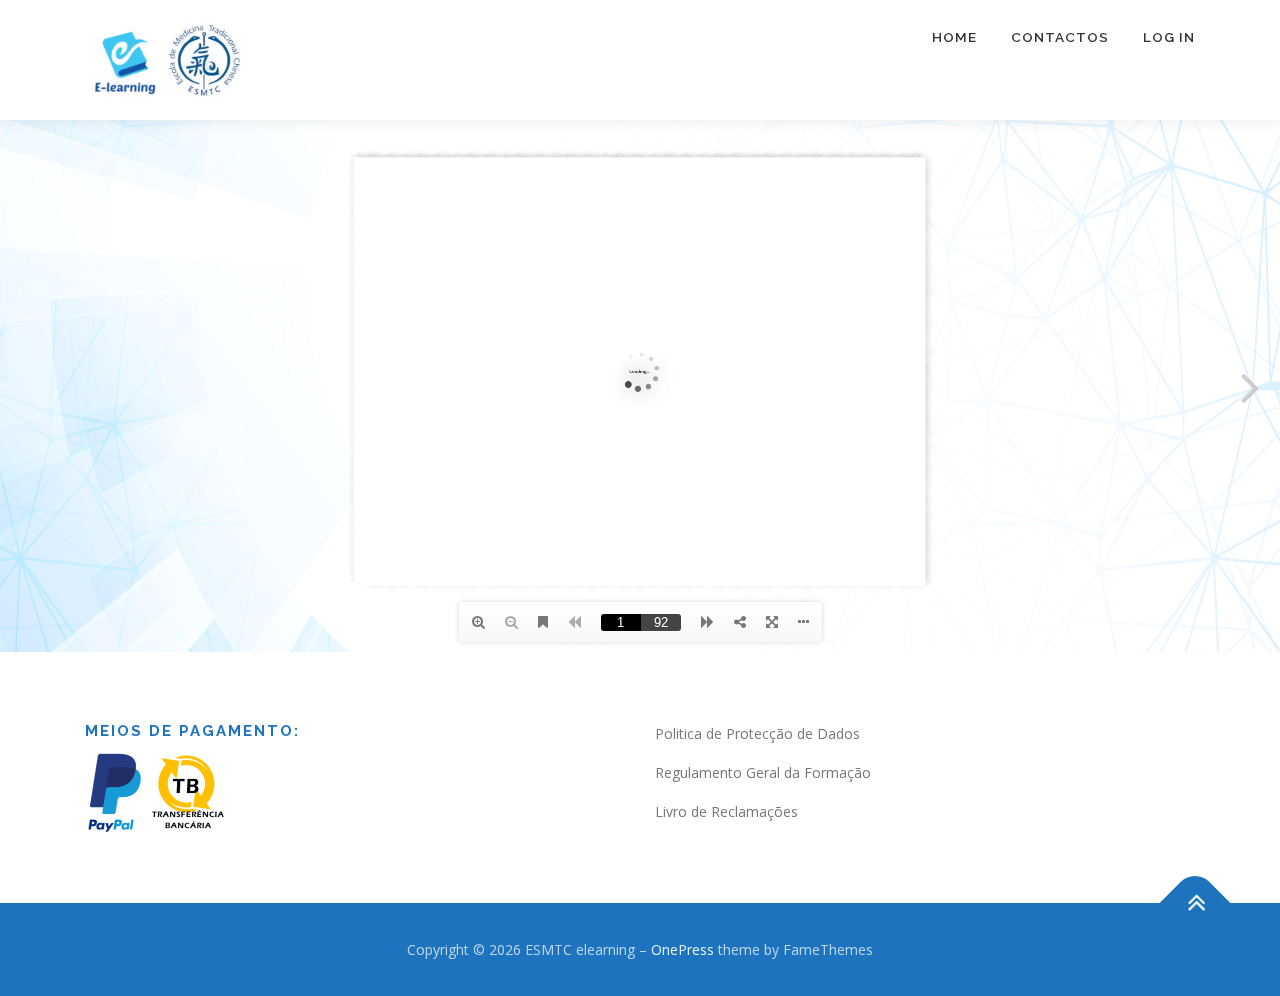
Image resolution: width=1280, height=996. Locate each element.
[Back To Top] (1195, 902)
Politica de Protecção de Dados (757, 733)
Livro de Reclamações (726, 811)
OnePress (682, 949)
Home (954, 37)
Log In (1169, 37)
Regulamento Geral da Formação (763, 772)
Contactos (1060, 37)
